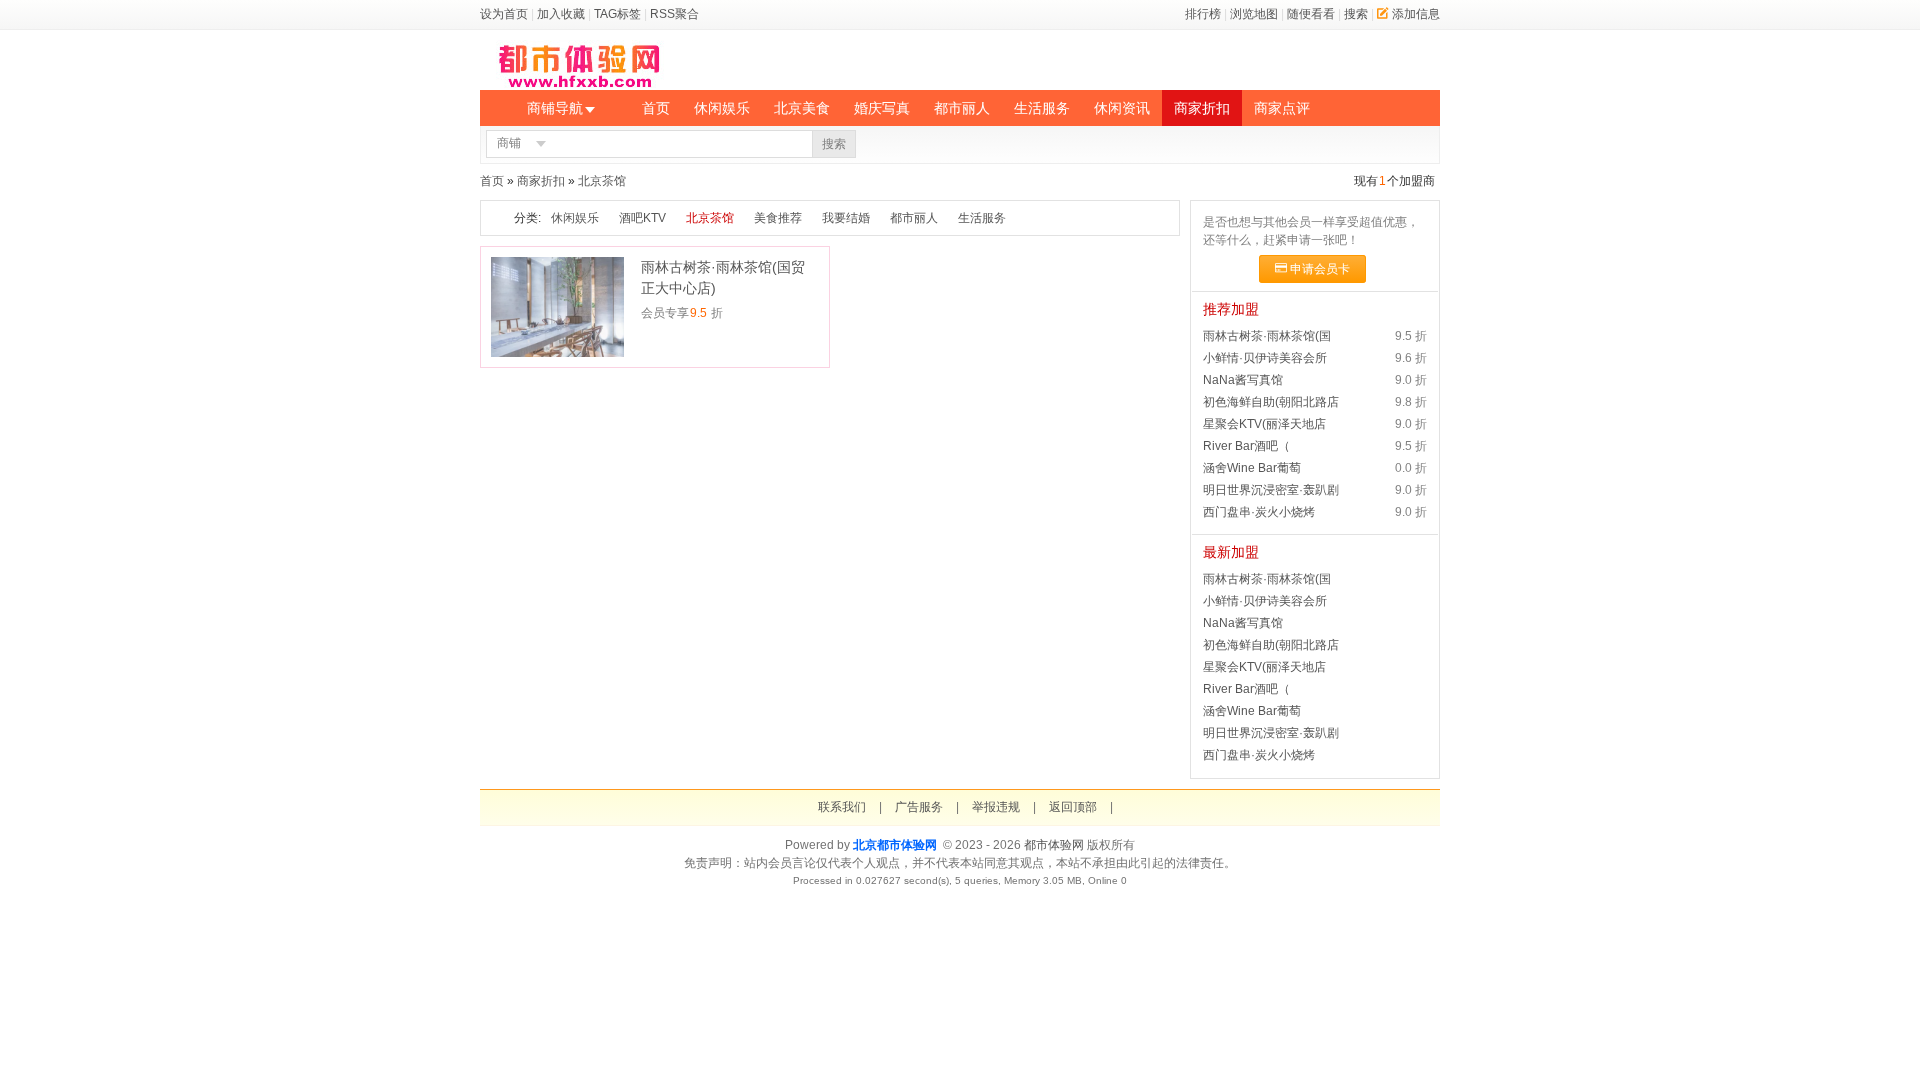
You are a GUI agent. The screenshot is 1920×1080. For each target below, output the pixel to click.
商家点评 (1282, 108)
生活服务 (1042, 108)
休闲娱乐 (722, 108)
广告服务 (919, 807)
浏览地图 (1254, 14)
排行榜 (1203, 14)
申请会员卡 (1320, 269)
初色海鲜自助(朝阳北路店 (1271, 402)
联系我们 (842, 807)
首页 (656, 108)
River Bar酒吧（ (1246, 446)
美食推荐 (778, 218)
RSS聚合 (674, 14)
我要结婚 (846, 218)
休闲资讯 (1122, 108)
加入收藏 (561, 14)
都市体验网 (1054, 845)
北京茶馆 (602, 181)
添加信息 (1416, 14)
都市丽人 (962, 108)
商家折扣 (1202, 108)
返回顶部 (1073, 807)
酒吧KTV (642, 218)
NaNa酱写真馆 (1243, 380)
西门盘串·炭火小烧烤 (1259, 512)
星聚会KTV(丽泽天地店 (1264, 424)
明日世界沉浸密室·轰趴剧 (1271, 490)
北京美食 (802, 108)
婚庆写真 (882, 108)
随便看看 (1311, 14)
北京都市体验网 (895, 845)
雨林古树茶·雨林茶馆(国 (1267, 336)
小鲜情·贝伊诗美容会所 (1265, 358)
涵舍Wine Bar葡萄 (1252, 468)
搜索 (1356, 14)
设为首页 (504, 14)
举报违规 (996, 807)
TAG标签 (617, 14)
